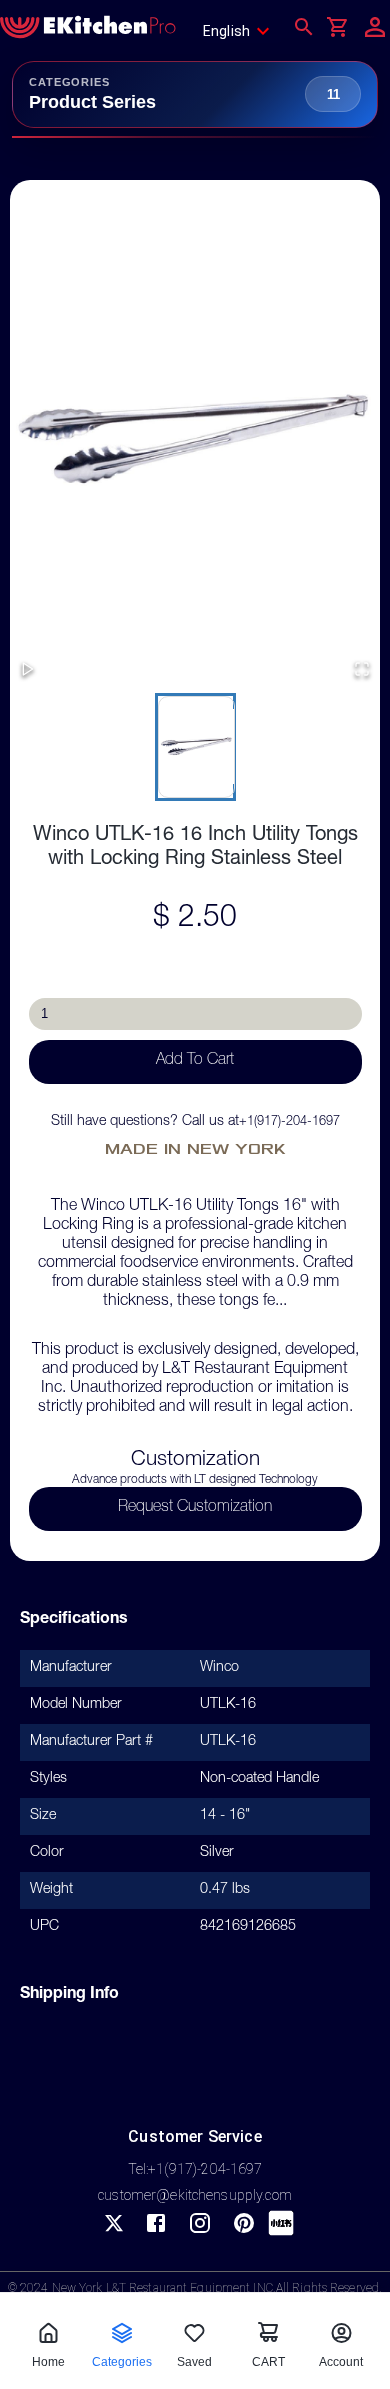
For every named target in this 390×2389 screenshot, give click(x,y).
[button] (195, 440)
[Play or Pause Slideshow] (28, 670)
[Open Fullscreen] (362, 670)
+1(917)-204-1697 (289, 1122)
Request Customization (195, 1508)
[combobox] (242, 31)
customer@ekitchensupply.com (195, 2195)
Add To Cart (195, 1061)
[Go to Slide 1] (195, 747)
